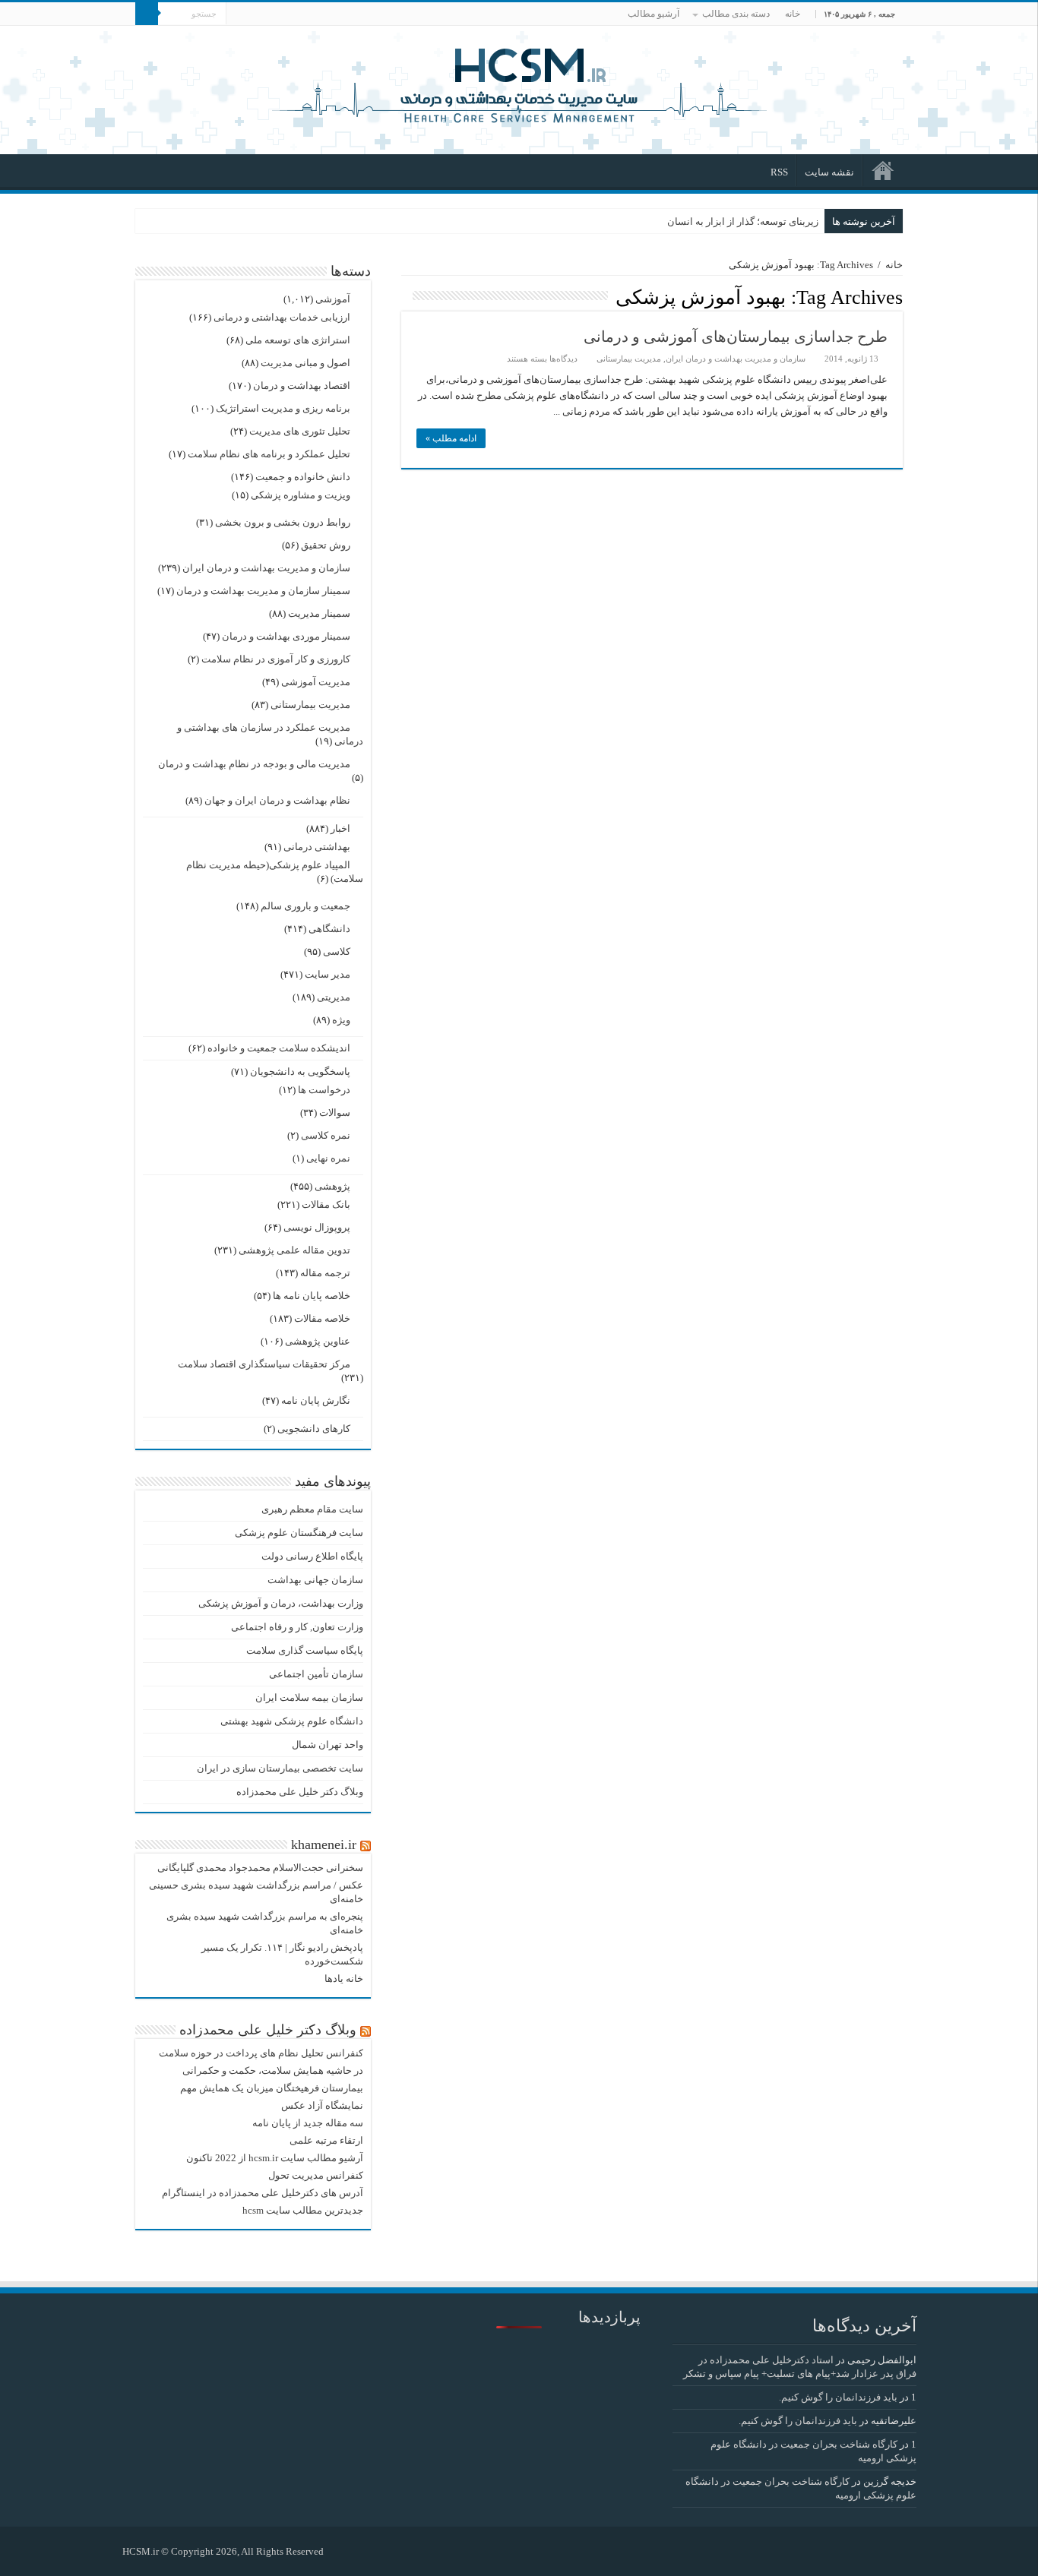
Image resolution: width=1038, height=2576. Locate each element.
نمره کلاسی (326, 1135)
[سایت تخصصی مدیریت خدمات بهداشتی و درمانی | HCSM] (519, 84)
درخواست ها (324, 1090)
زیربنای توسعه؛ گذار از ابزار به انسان (743, 221)
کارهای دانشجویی (314, 1429)
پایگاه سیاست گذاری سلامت (305, 1650)
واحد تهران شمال (328, 1745)
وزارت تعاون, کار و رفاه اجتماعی (297, 1627)
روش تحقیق (326, 545)
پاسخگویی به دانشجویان (300, 1071)
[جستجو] (147, 14)
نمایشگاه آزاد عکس (322, 2105)
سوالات (335, 1113)
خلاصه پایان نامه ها (312, 1296)
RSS (779, 172)
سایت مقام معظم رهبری (312, 1509)
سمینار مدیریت (319, 613)
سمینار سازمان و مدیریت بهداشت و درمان (263, 591)
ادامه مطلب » (451, 438)
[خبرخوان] (405, 296)
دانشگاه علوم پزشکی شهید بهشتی (292, 1721)
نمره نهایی (328, 1158)
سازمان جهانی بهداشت (315, 1580)
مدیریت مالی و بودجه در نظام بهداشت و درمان (254, 764)
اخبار (340, 828)
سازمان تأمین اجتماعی (316, 1674)
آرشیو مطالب (653, 14)
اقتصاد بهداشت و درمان (302, 386)
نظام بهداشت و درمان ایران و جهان (277, 800)
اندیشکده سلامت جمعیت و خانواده (279, 1048)
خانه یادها (344, 1979)
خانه (793, 14)
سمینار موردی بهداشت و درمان (286, 636)
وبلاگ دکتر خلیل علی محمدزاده (300, 1792)
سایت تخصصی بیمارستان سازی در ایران (280, 1768)
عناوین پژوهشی (318, 1341)
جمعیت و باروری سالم (305, 906)
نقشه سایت (829, 172)
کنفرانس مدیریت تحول (316, 2175)
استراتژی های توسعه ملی (298, 340)
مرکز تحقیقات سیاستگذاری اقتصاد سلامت (264, 1364)
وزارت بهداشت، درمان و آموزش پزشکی (281, 1603)
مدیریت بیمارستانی (629, 359)
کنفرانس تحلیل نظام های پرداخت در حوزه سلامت (261, 2053)
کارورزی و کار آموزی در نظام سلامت (276, 659)
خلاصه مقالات (322, 1318)
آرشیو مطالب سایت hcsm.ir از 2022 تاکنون (275, 2158)
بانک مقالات (326, 1204)
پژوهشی (332, 1186)
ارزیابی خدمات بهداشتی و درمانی (282, 317)
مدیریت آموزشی (316, 682)
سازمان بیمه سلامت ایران (309, 1697)
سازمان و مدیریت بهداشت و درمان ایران (736, 359)
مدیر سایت (328, 974)
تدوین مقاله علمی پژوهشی (294, 1250)
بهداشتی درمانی (317, 847)
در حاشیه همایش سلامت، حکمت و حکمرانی (273, 2070)
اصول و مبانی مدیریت (305, 363)
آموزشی (333, 299)
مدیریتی (334, 997)
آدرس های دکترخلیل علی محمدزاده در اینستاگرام (263, 2193)
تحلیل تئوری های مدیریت (300, 431)
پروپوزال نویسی (317, 1227)
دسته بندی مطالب (736, 14)
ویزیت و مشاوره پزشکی (301, 495)
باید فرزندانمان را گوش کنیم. (838, 2397)
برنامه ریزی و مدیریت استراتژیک (283, 408)
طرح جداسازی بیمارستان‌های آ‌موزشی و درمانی (736, 337)
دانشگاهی (329, 929)
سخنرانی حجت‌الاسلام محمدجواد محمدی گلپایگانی (260, 1868)
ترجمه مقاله (325, 1273)
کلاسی (337, 951)
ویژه (341, 1020)
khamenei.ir (324, 1844)
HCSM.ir (141, 2551)
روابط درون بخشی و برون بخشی (283, 522)
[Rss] (342, 2551)
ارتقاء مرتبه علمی (326, 2140)
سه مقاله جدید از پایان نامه (308, 2123)
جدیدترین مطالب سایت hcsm (303, 2210)
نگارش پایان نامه (316, 1400)
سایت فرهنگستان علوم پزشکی (299, 1533)
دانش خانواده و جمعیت (303, 477)
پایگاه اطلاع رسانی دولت (312, 1556)
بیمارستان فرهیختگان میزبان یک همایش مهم (272, 2088)
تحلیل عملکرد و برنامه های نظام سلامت (269, 454)
